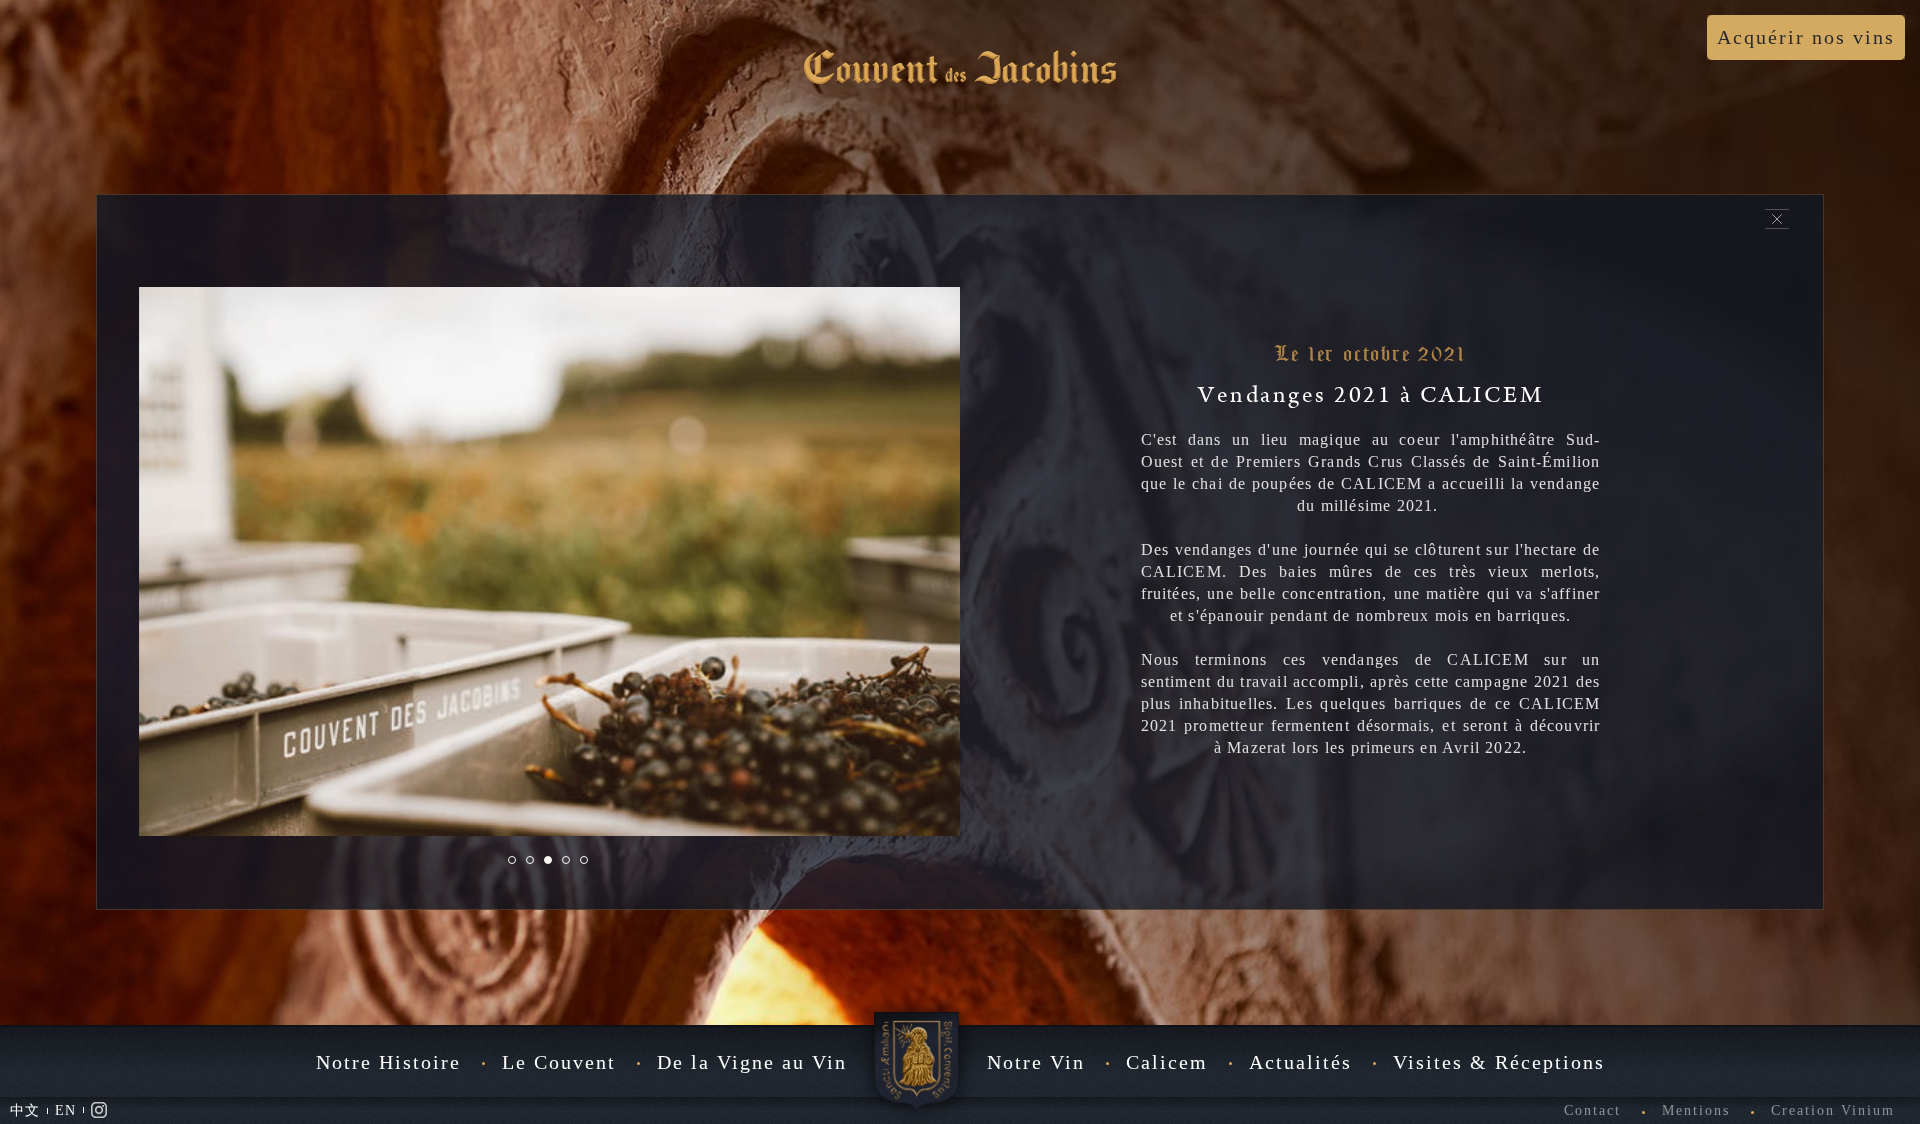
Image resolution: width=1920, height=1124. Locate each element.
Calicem (1167, 1062)
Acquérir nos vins (1806, 37)
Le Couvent (559, 1062)
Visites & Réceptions (1499, 1062)
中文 (25, 1110)
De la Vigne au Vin (752, 1062)
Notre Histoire (388, 1062)
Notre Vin (1036, 1062)
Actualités (1300, 1062)
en (65, 1110)
